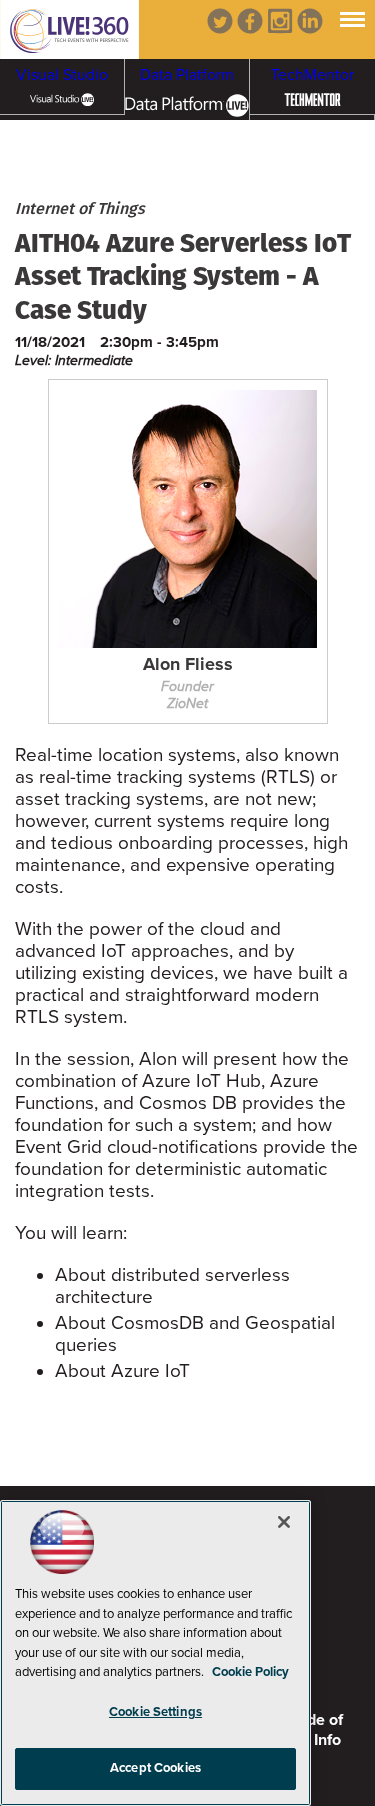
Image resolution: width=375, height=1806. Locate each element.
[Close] (284, 1522)
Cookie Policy (250, 1672)
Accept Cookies (155, 1768)
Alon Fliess (188, 665)
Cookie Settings (155, 1712)
